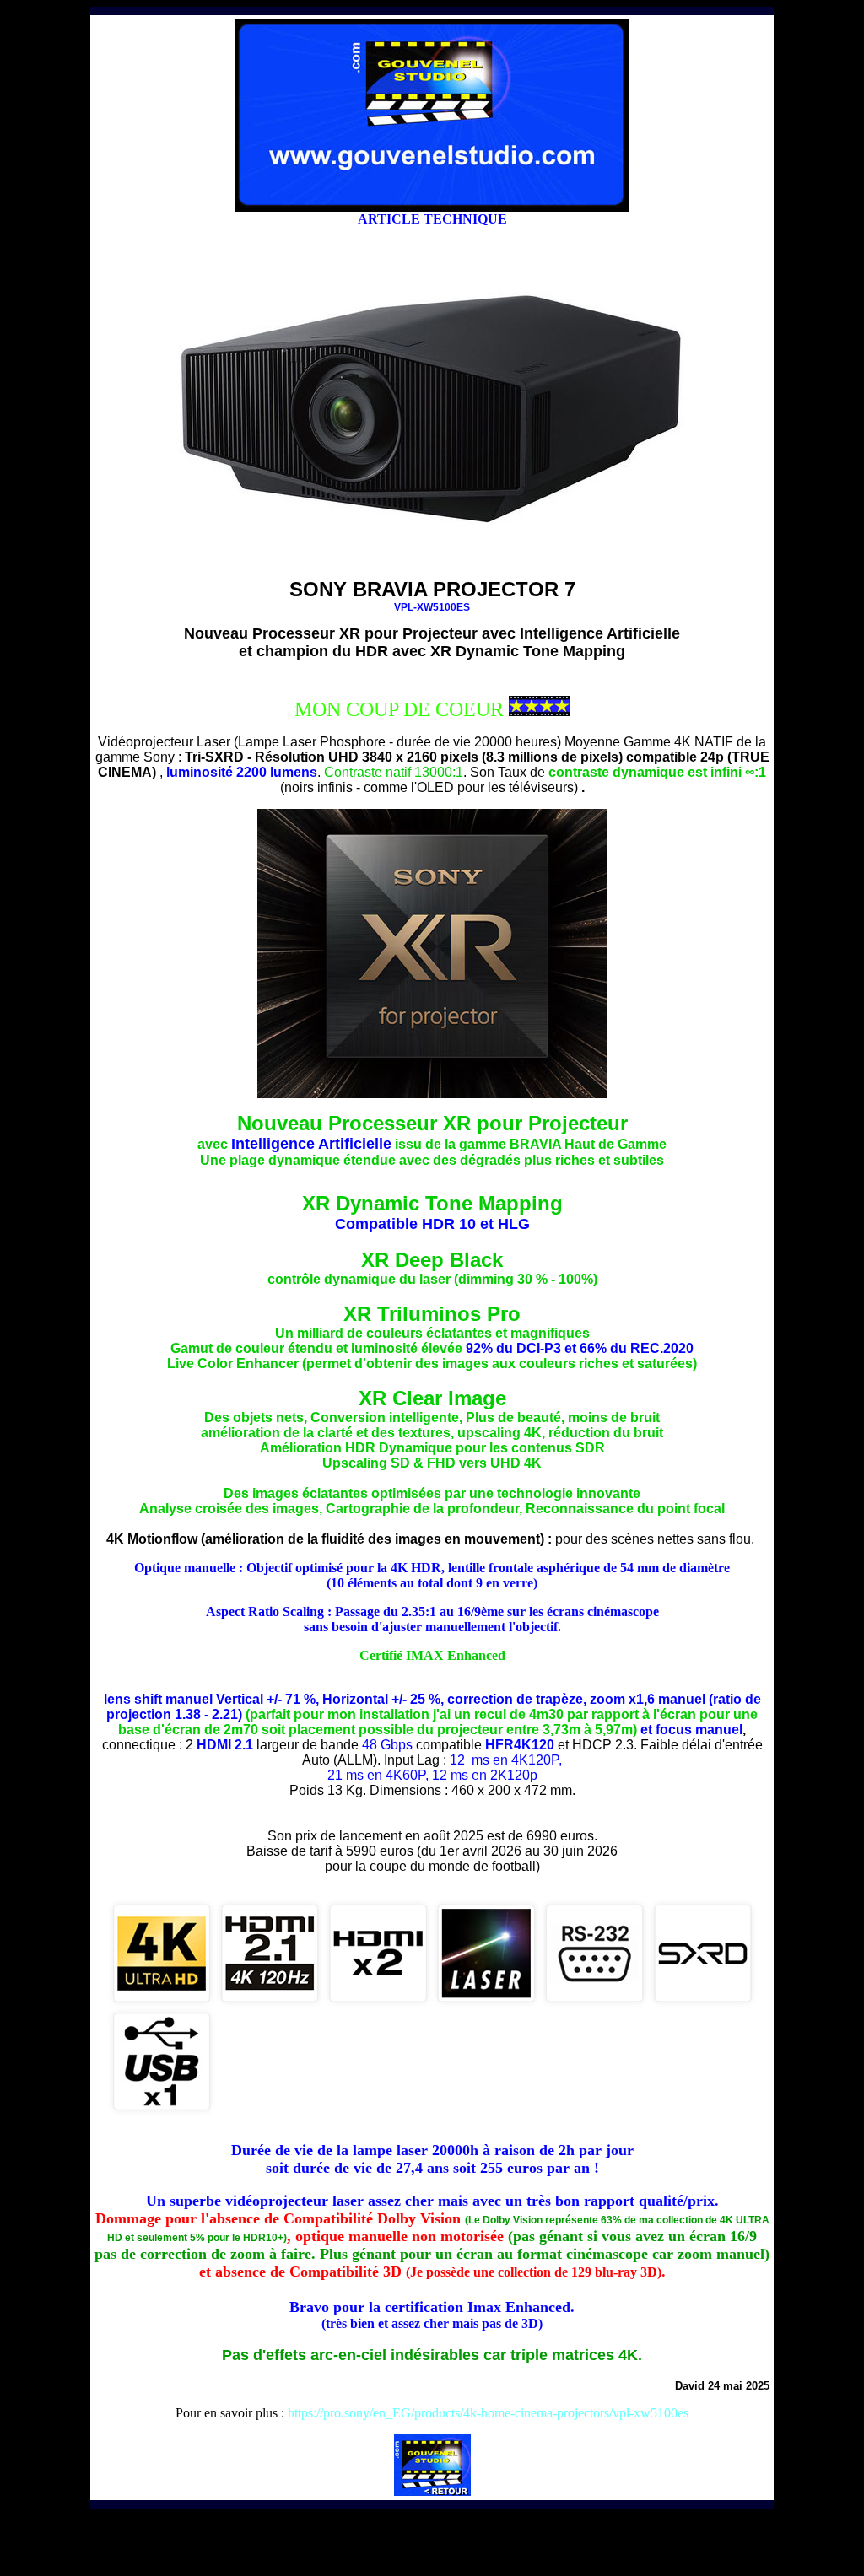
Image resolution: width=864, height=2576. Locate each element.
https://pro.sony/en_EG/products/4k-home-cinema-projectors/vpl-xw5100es (488, 2413)
